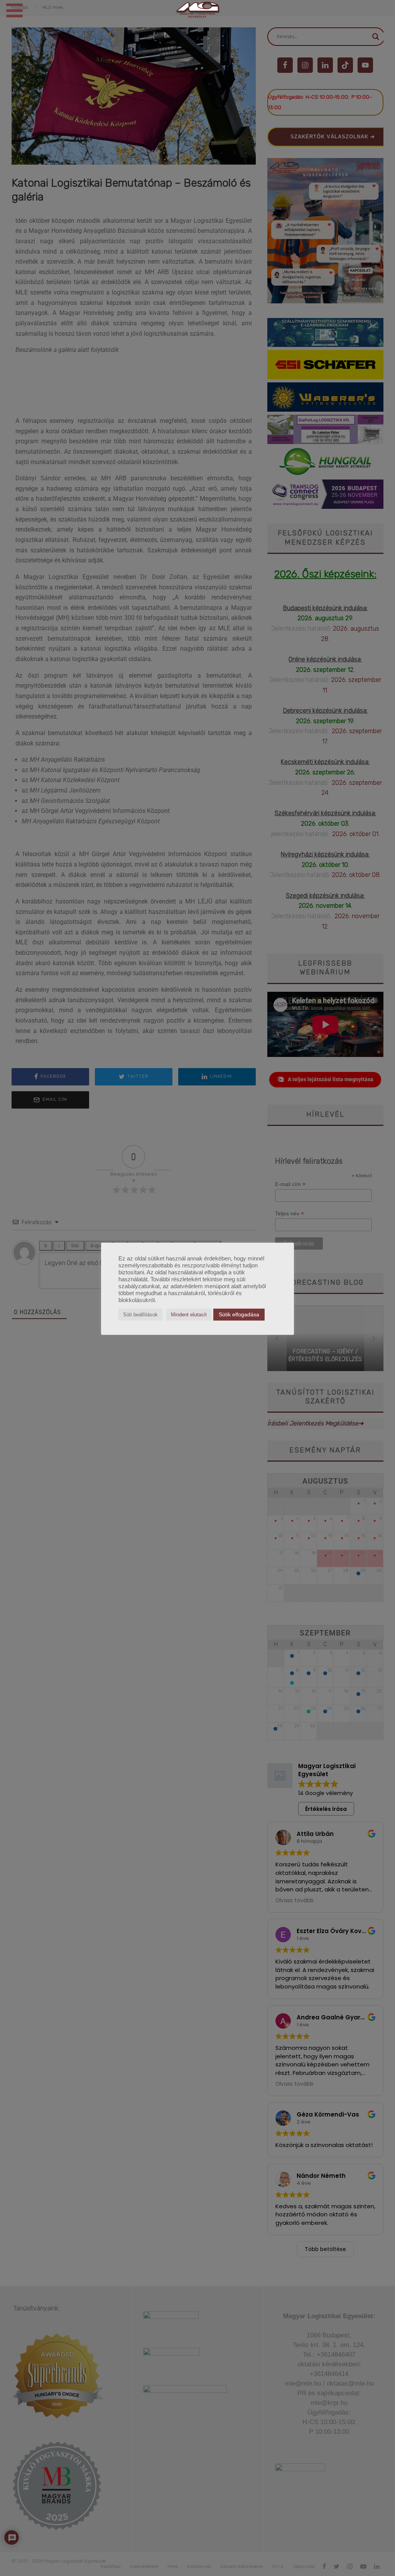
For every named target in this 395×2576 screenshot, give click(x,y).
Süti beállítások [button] (140, 1315)
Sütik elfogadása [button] (239, 1314)
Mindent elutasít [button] (189, 1315)
